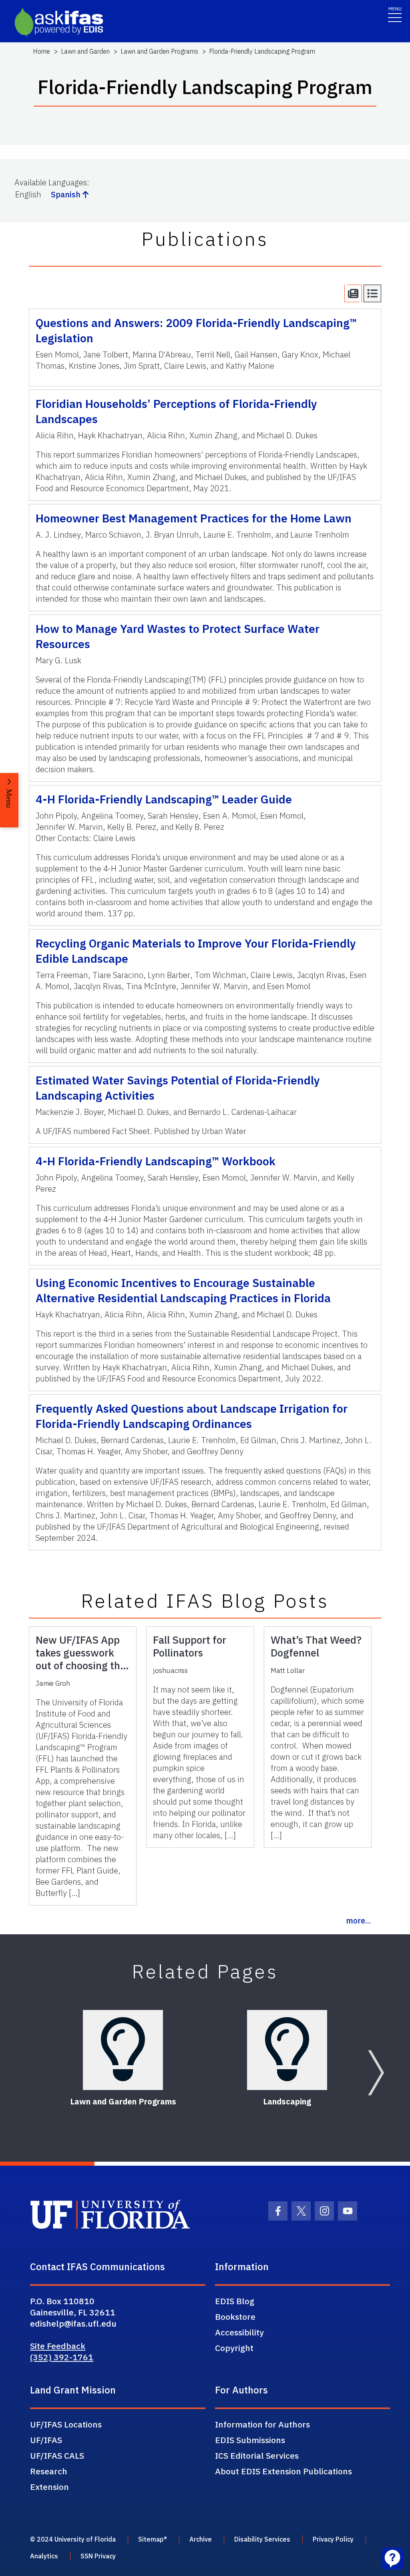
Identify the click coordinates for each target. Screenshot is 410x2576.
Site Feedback (58, 2346)
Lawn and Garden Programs (159, 51)
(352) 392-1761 (62, 2357)
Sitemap (151, 2539)
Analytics (44, 2556)
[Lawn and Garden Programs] (123, 2050)
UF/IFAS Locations (66, 2424)
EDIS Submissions (250, 2440)
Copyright (234, 2348)
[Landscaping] (287, 2050)
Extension (49, 2487)
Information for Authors (262, 2424)
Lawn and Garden (85, 51)
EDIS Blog (235, 2301)
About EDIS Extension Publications (283, 2471)
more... (359, 1920)
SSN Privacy (98, 2556)
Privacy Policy (333, 2539)
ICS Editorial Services (257, 2456)
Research (49, 2471)
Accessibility (239, 2332)
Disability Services (262, 2539)
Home (41, 51)
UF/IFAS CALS (57, 2456)
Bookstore (235, 2317)
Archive (201, 2539)
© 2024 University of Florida (73, 2539)
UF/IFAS (46, 2440)
